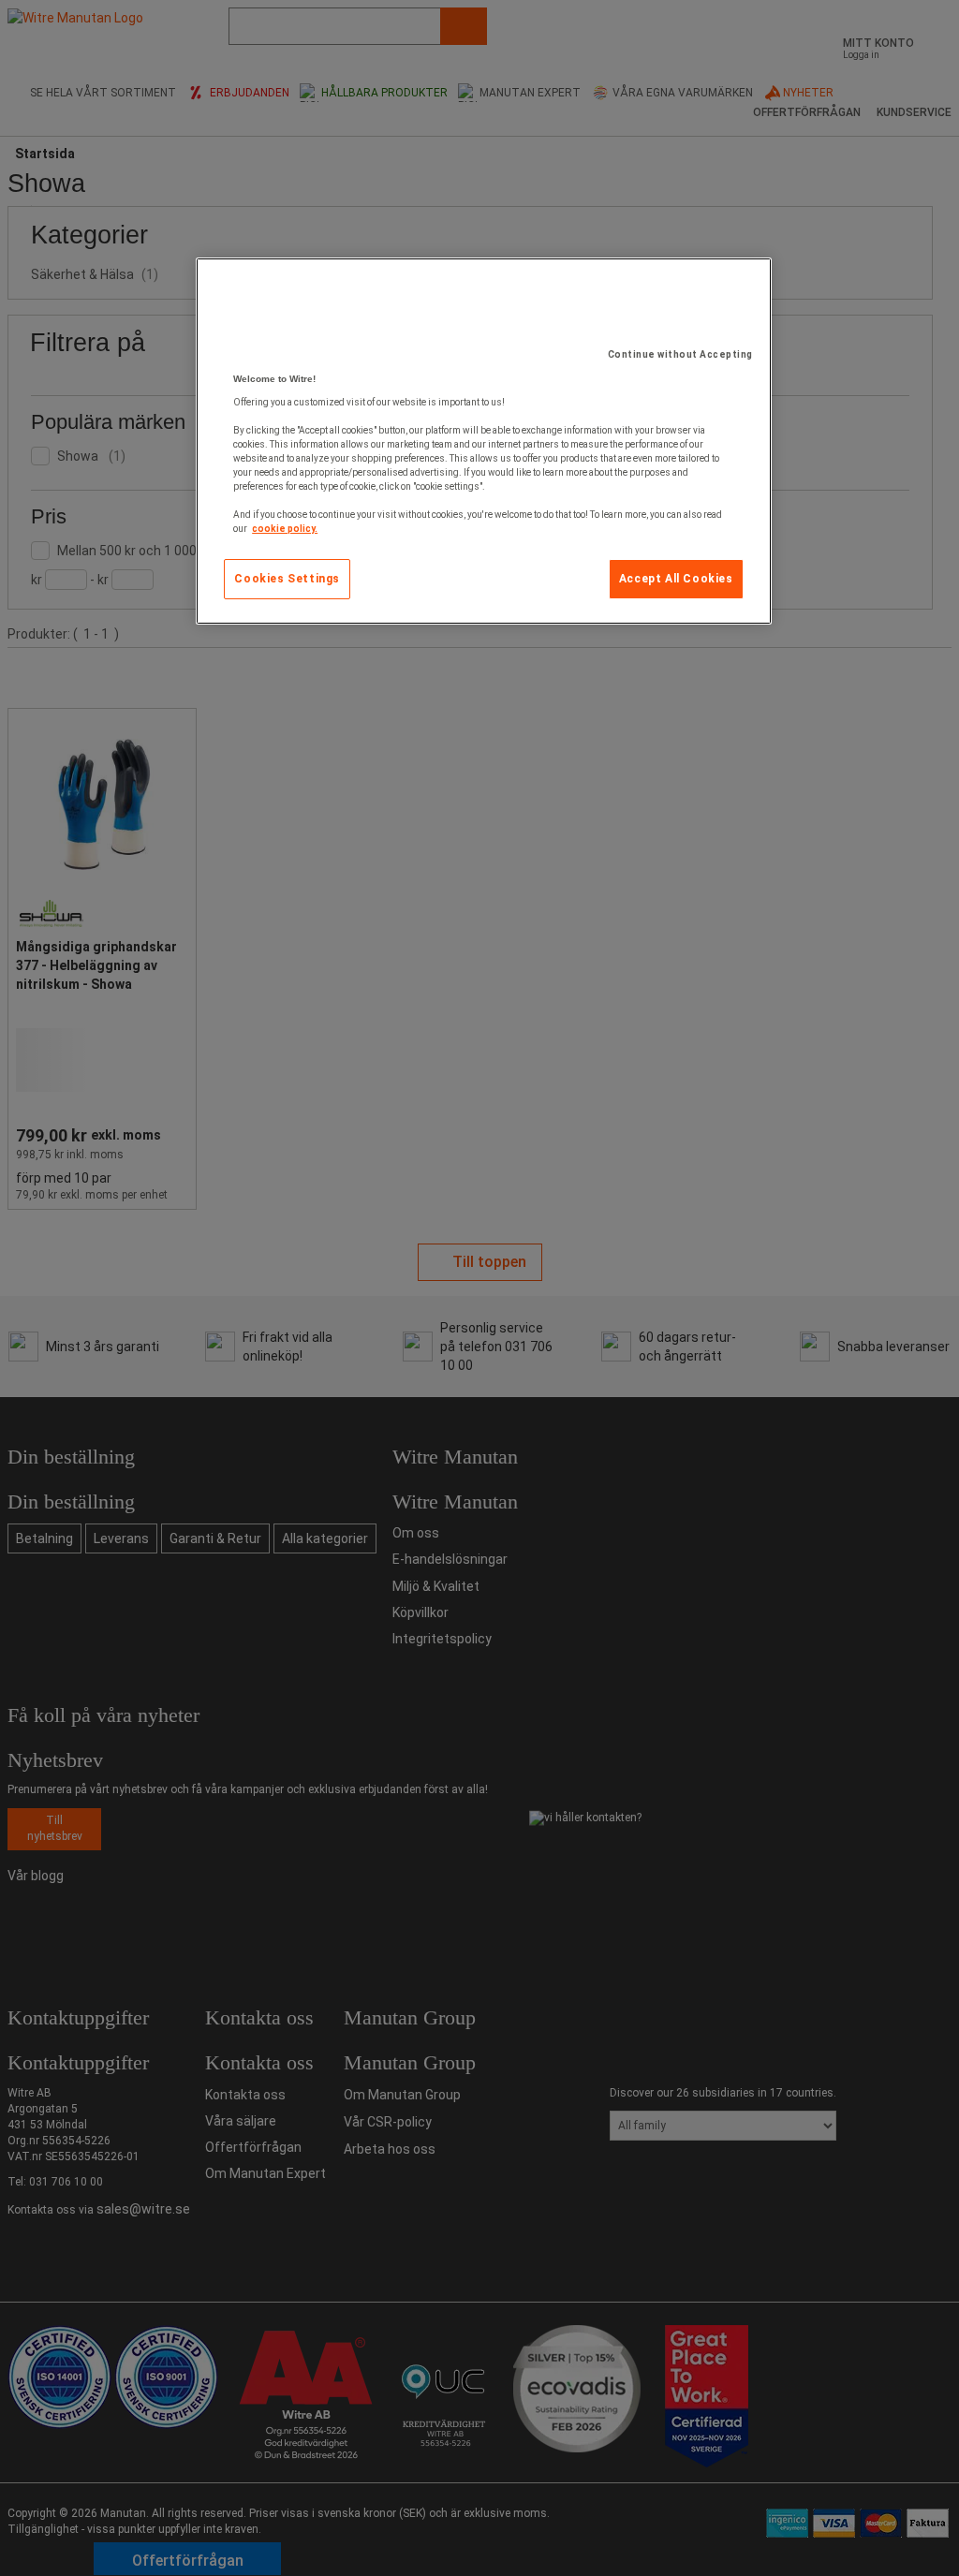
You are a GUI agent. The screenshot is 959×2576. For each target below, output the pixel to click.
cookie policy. (285, 529)
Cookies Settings (287, 579)
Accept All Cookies (676, 579)
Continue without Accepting (680, 354)
